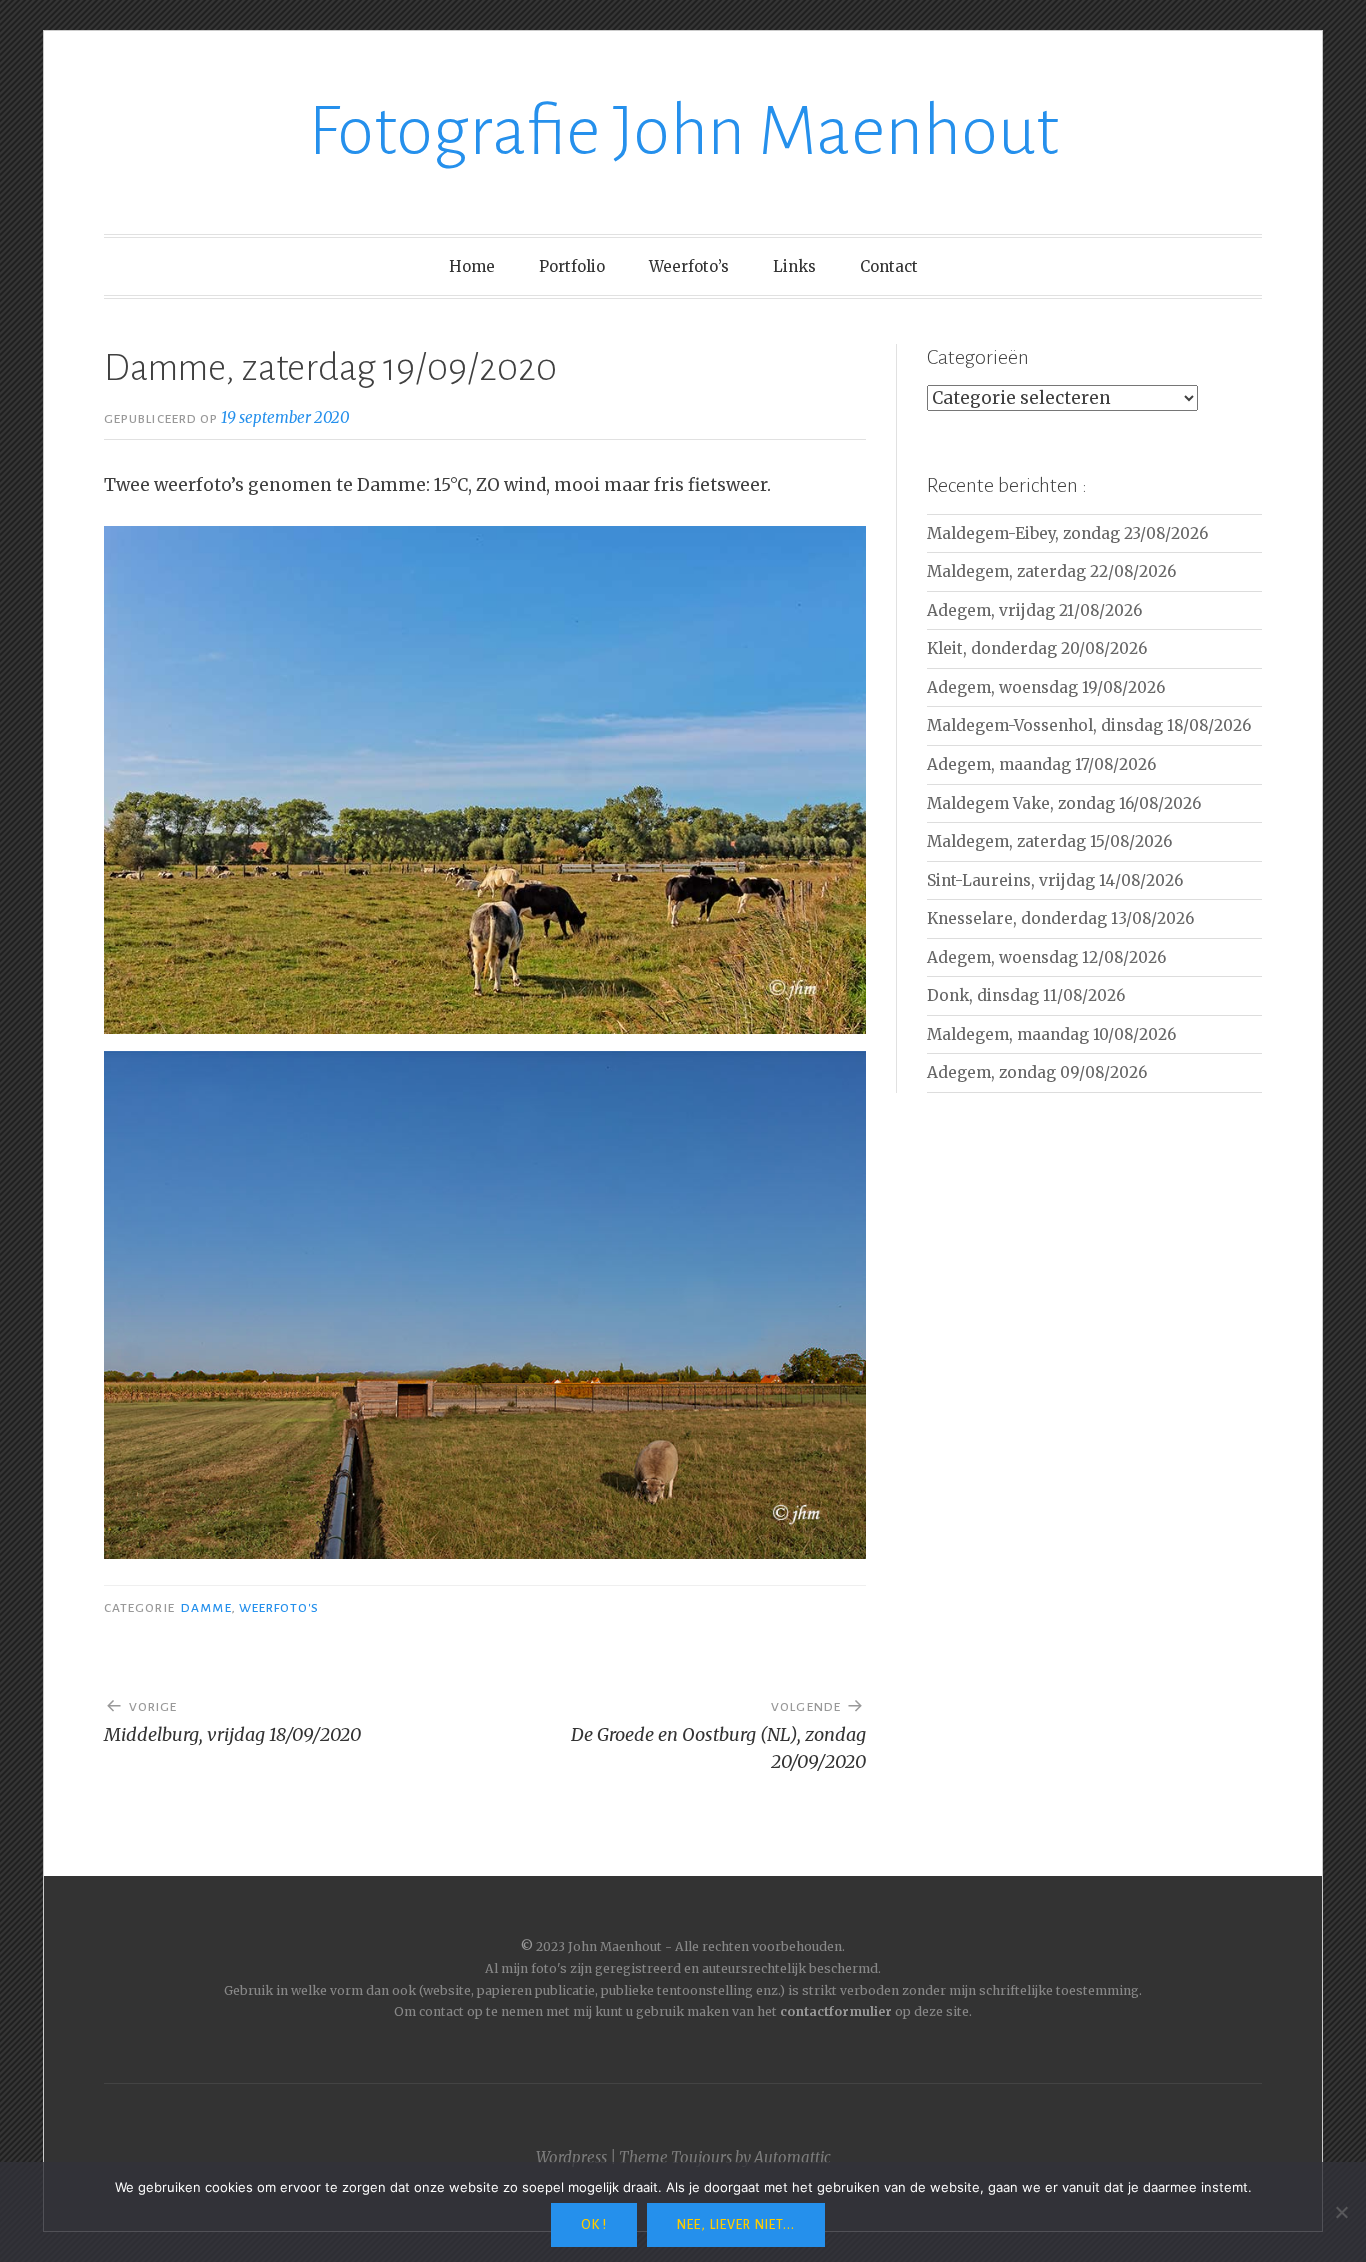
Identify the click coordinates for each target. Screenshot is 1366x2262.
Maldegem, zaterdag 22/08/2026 (1051, 571)
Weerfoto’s (689, 266)
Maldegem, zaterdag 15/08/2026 (1049, 841)
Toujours (701, 2157)
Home (472, 266)
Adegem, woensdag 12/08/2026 (1046, 957)
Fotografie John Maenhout (683, 131)
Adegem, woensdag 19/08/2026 (1046, 687)
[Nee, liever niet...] (1341, 2212)
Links (794, 266)
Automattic (792, 2157)
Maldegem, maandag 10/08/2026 (1051, 1034)
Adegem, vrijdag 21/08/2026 (1034, 610)
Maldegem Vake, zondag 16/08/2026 (1064, 803)
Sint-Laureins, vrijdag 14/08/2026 (1055, 880)
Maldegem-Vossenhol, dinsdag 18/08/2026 (1089, 725)
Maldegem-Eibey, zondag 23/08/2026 (1067, 533)
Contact (889, 266)
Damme (206, 1608)
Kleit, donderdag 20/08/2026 (1037, 648)
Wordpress (571, 2157)
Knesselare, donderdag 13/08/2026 (1060, 918)
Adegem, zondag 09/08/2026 (1037, 1072)
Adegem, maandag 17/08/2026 (1041, 764)
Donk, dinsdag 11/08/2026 (1026, 995)
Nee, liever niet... (736, 2225)
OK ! (594, 2225)
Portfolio (572, 266)
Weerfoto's (279, 1608)
